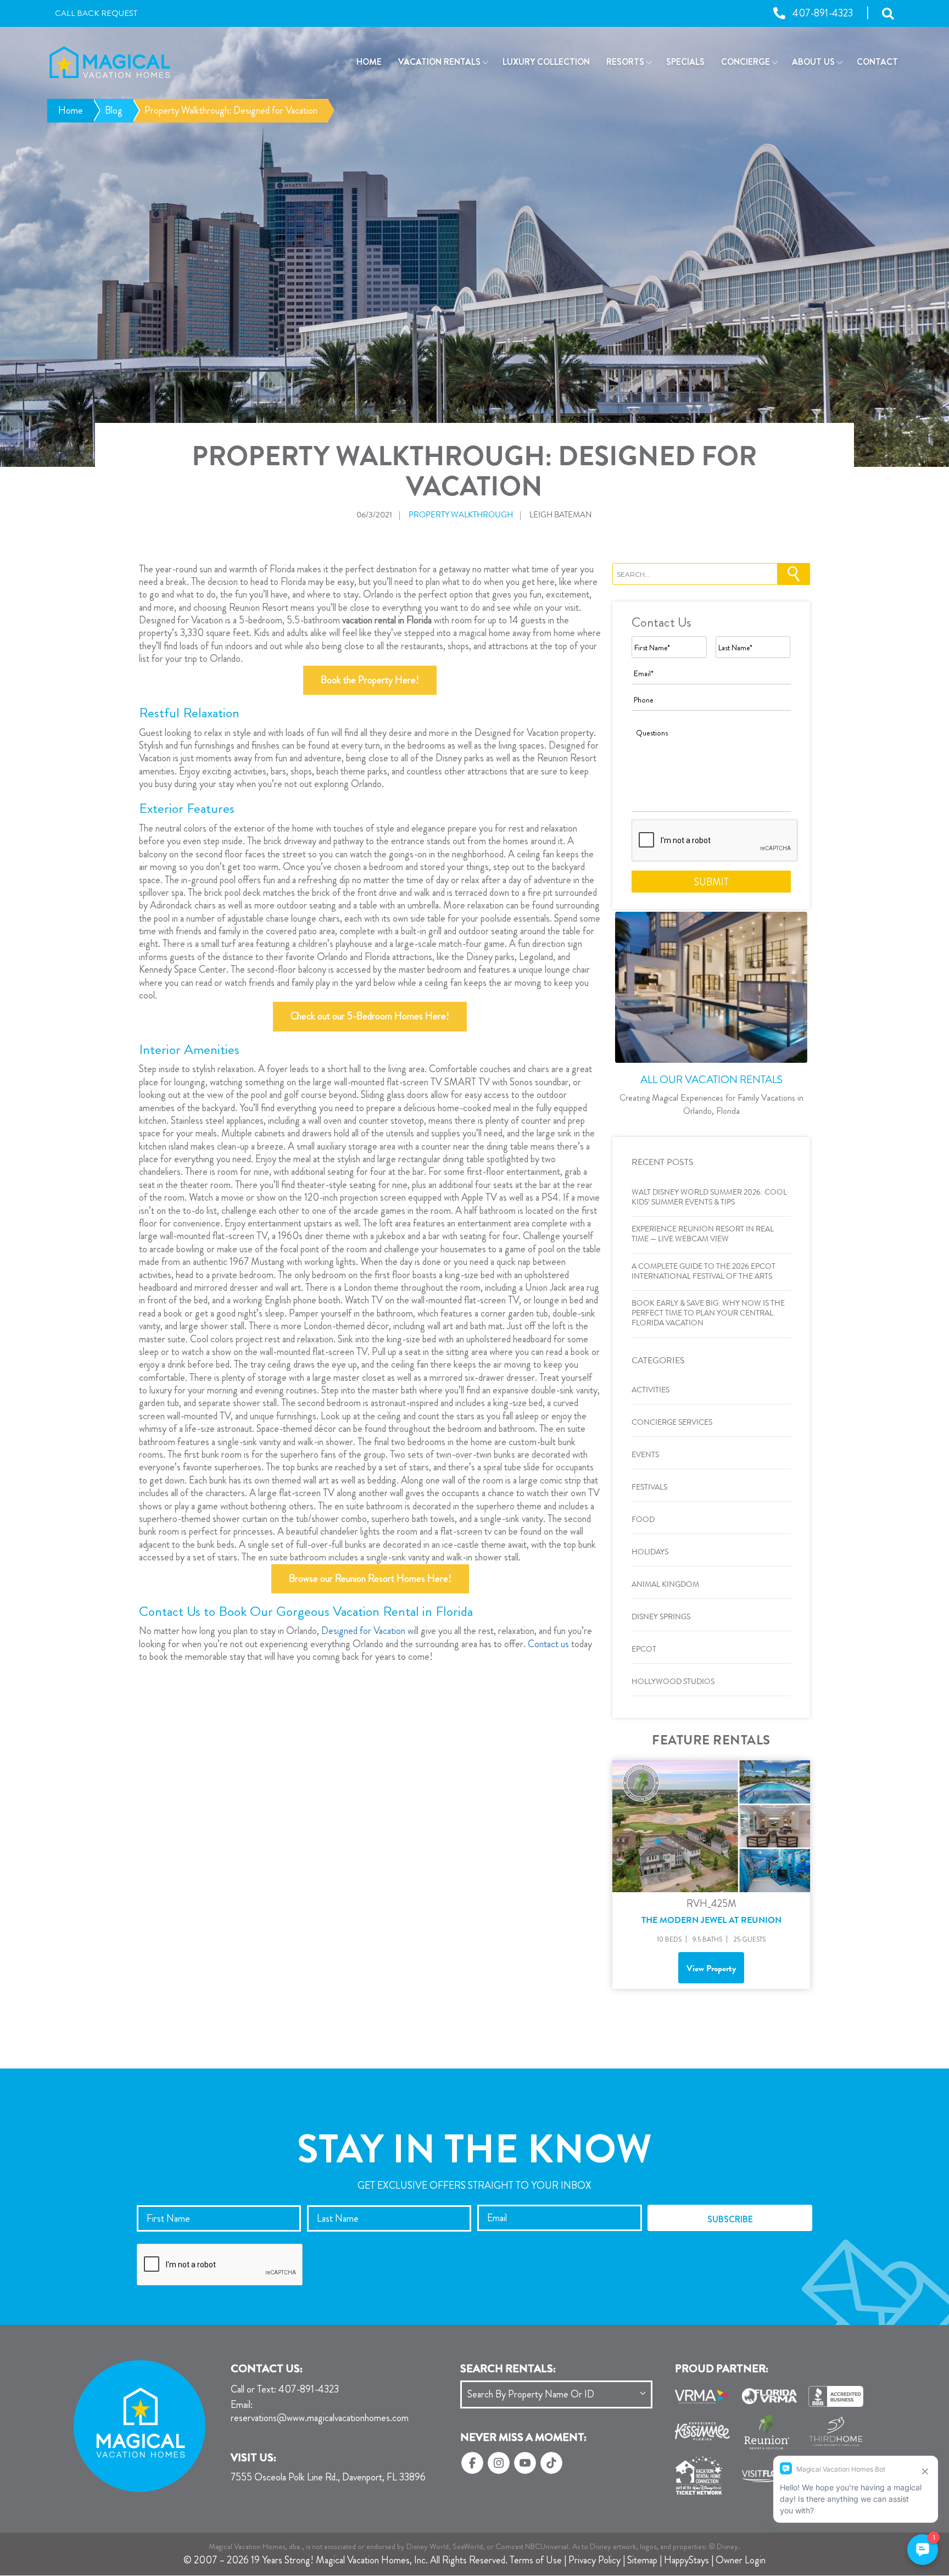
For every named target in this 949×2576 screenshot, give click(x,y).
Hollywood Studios (673, 1682)
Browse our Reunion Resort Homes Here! (370, 1579)
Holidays (650, 1553)
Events (645, 1456)
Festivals (649, 1488)
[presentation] (715, 841)
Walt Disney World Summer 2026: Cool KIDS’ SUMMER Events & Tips (709, 1198)
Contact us (548, 1644)
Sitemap (642, 2560)
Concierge (746, 62)
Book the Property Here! (370, 680)
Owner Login (741, 2560)
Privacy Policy (594, 2560)
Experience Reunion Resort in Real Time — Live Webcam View (703, 1235)
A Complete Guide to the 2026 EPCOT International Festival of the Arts (704, 1272)
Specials (685, 62)
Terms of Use (536, 2560)
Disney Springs (661, 1618)
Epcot (644, 1650)
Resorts (625, 62)
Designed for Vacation (363, 1631)
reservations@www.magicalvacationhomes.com (320, 2412)
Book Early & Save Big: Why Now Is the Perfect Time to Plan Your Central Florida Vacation (708, 1314)
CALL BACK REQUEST (96, 14)
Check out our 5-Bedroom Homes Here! (370, 1016)
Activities (651, 1391)
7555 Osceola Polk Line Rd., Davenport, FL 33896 (328, 2478)
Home (369, 62)
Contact (877, 62)
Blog (114, 110)
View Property (711, 1970)
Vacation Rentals (439, 62)
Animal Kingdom (665, 1585)
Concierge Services (672, 1423)
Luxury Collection (546, 62)
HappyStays (686, 2560)
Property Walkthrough (461, 516)
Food (643, 1520)
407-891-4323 (285, 2390)
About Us (813, 62)
